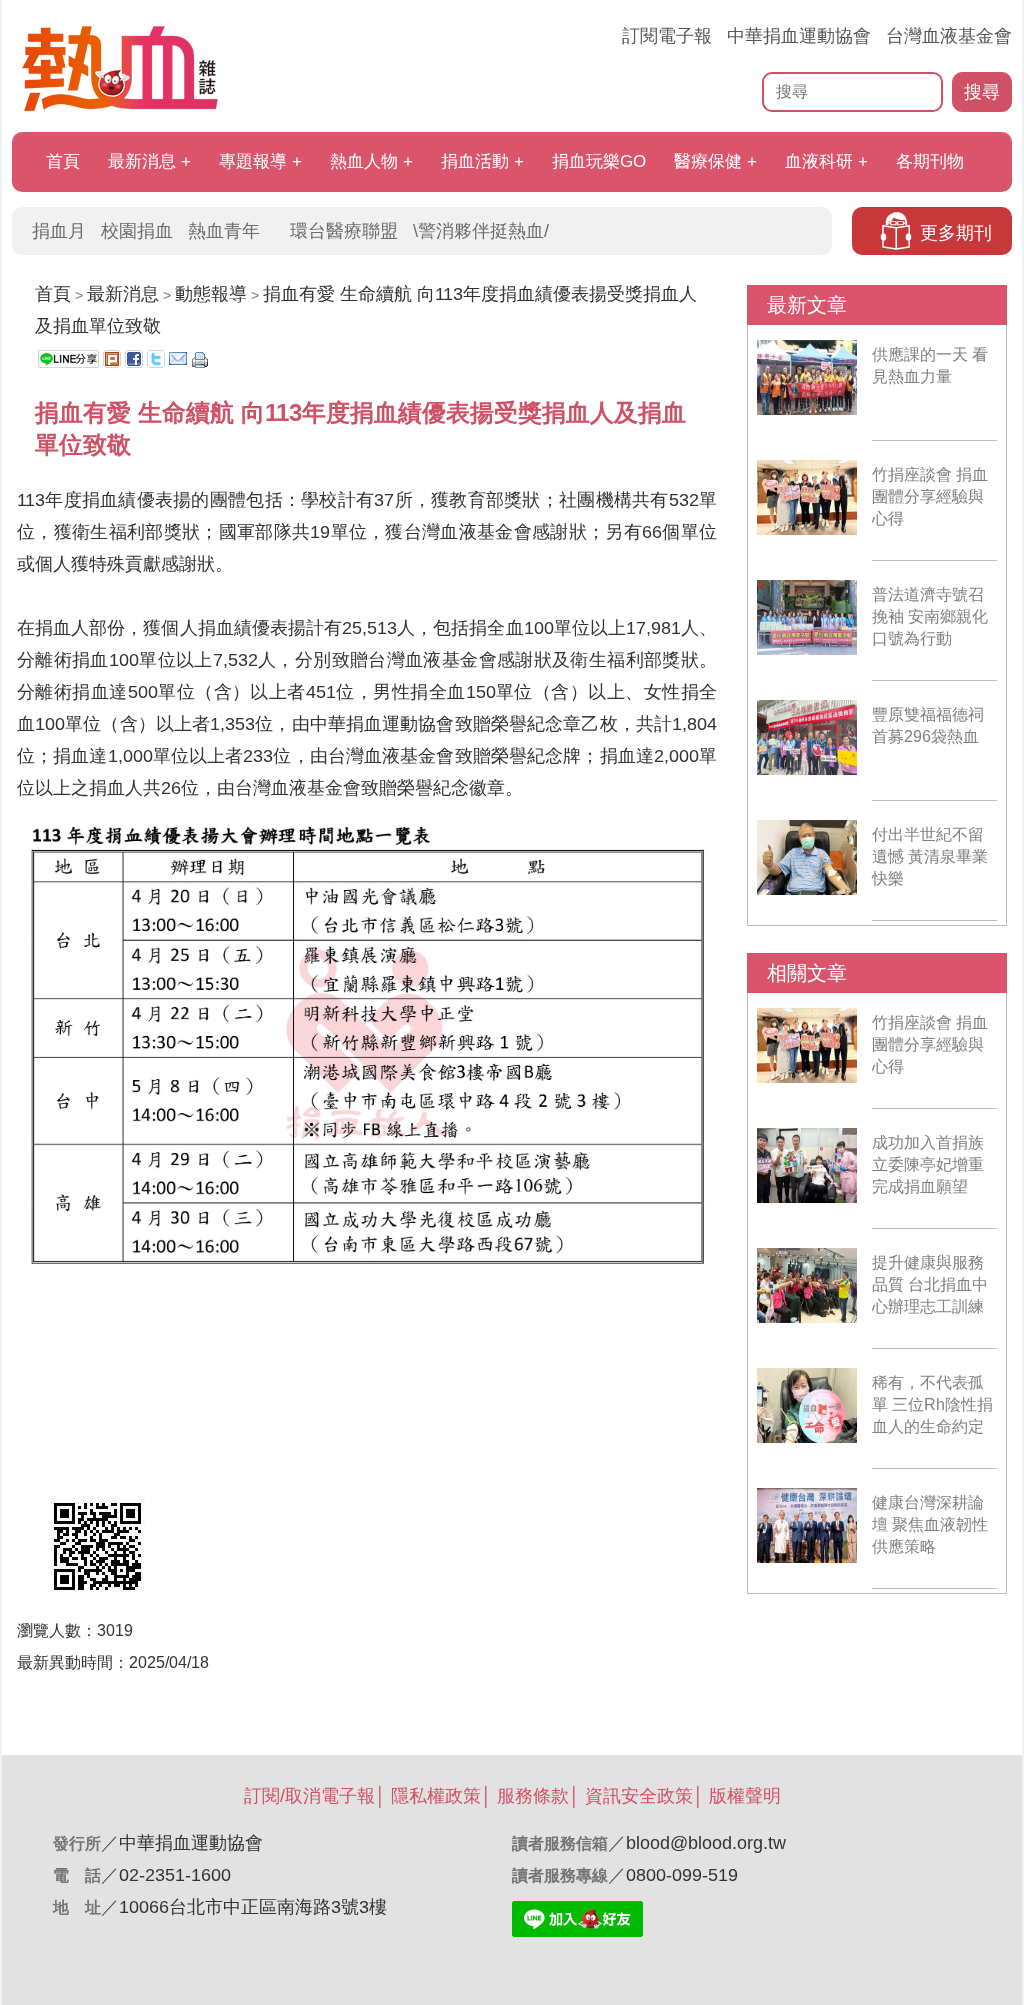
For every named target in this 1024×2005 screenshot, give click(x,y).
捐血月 (59, 231)
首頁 (63, 161)
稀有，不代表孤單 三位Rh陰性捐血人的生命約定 (932, 1404)
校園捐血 (137, 231)
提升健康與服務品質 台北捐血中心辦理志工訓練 (930, 1284)
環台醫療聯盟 (344, 231)
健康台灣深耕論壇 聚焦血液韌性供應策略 (930, 1524)
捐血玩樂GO (599, 161)
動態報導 (211, 294)
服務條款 (533, 1796)
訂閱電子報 (667, 36)
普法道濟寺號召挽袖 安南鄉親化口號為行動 (930, 616)
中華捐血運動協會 (799, 36)
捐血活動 (475, 161)
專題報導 (253, 161)
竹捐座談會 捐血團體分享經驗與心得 (930, 496)
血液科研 (819, 161)
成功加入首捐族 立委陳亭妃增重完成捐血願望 (928, 1164)
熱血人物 (364, 161)
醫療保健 (708, 161)
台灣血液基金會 (949, 36)
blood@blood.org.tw (706, 1843)
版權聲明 (745, 1796)
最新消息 (142, 161)
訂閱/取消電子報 (309, 1796)
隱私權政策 (436, 1796)
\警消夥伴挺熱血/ (481, 231)
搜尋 (982, 92)
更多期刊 (956, 233)
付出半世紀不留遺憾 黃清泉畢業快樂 (930, 856)
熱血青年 (224, 231)
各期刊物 (930, 161)
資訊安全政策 (639, 1796)
